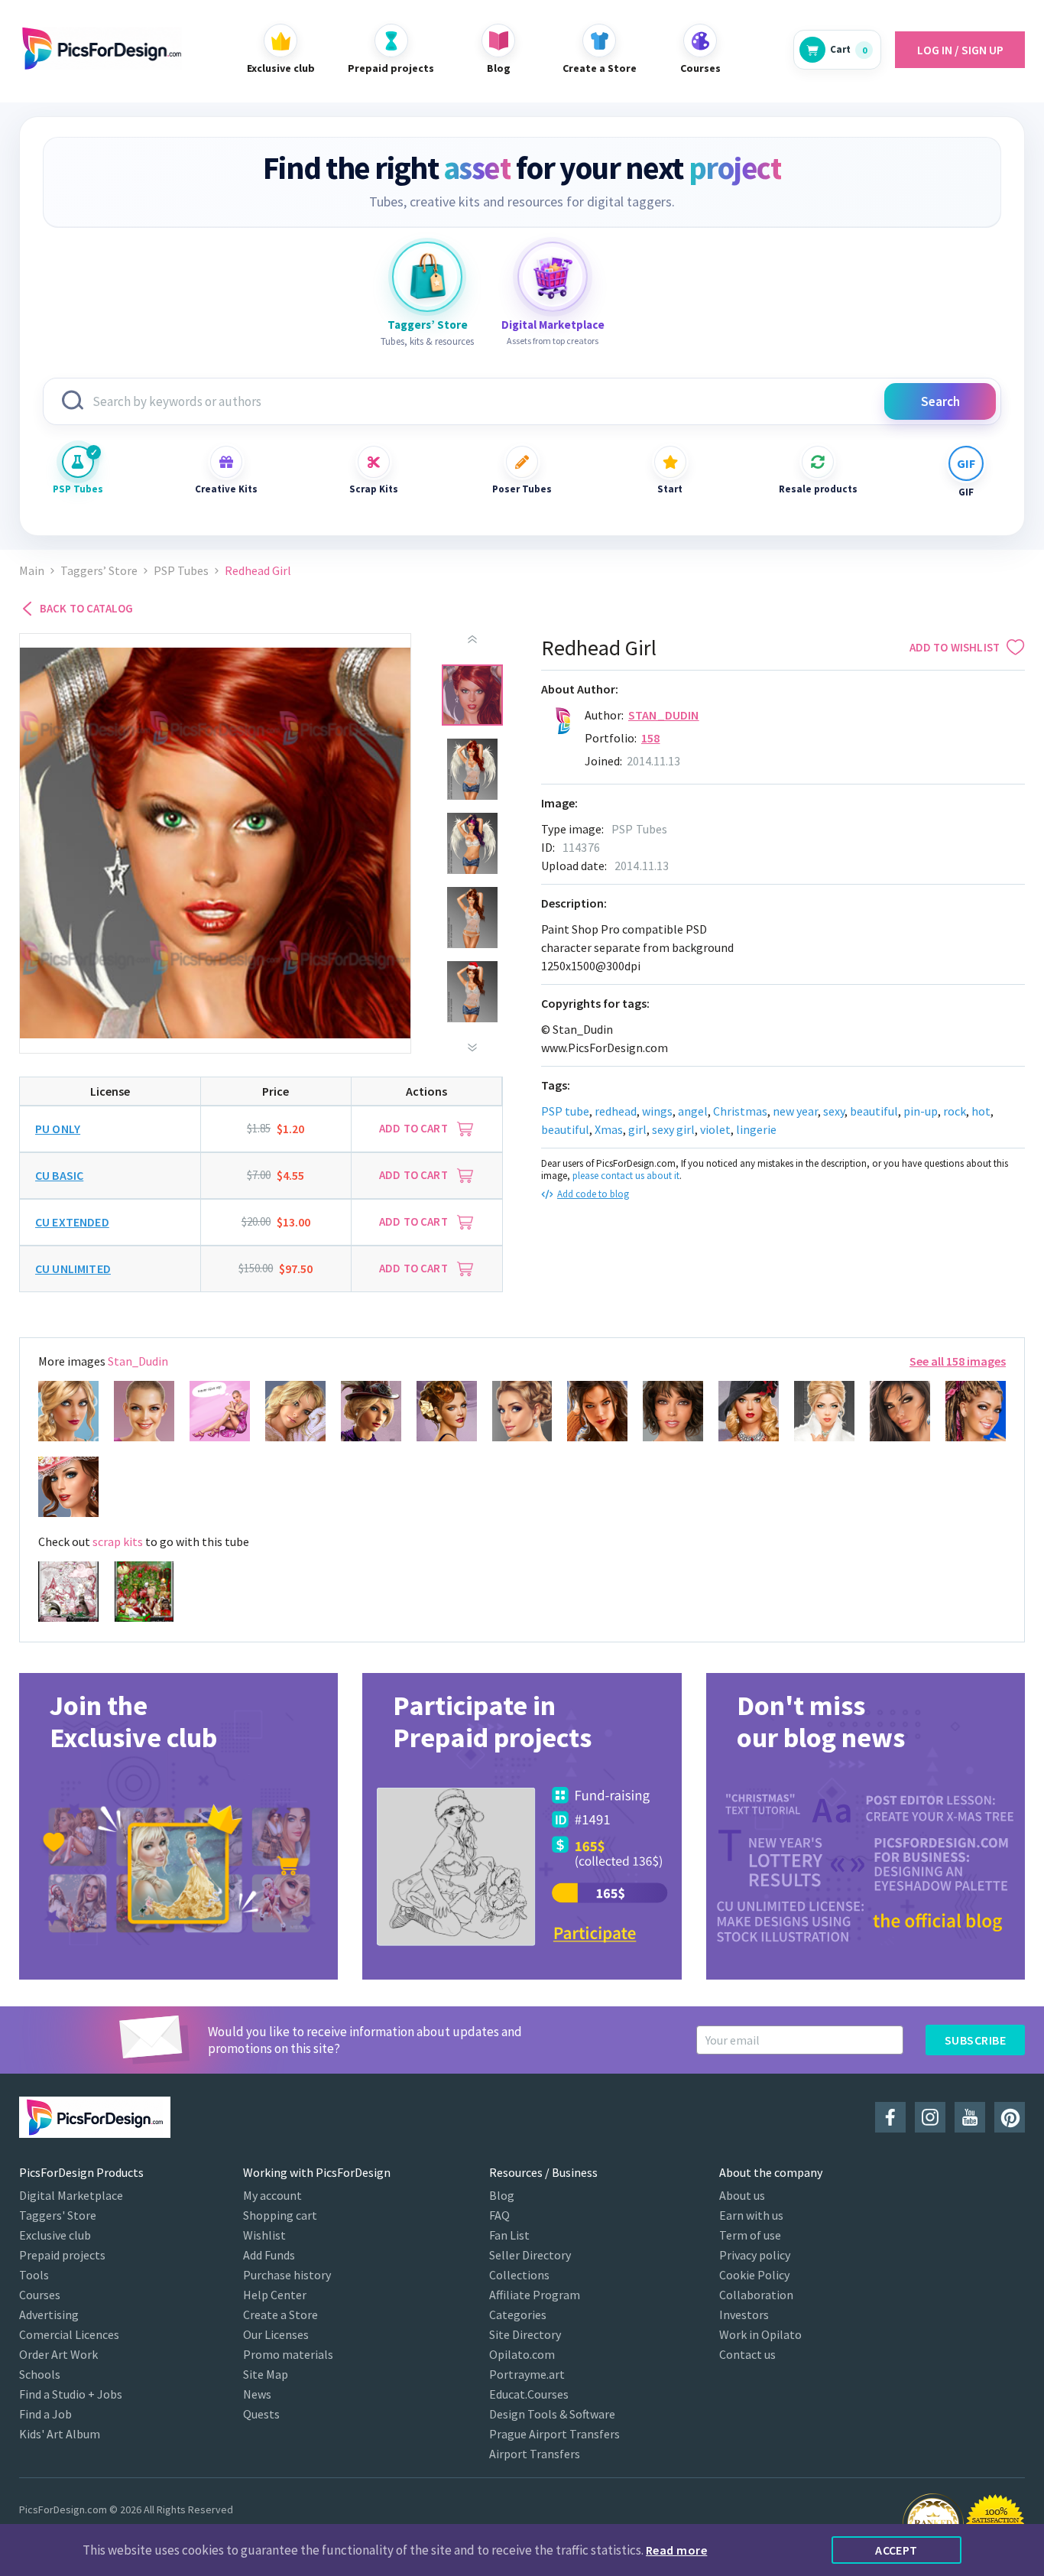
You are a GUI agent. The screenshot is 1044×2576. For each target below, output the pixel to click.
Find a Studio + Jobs (71, 2394)
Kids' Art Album (60, 2434)
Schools (40, 2374)
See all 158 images (958, 1361)
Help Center (275, 2295)
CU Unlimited (73, 1269)
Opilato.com (522, 2354)
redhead (616, 1111)
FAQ (499, 2215)
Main (32, 571)
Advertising (49, 2315)
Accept (896, 2550)
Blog (502, 2195)
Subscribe (975, 2040)
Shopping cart (280, 2215)
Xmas (609, 1129)
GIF (966, 492)
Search (940, 401)
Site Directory (525, 2334)
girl (637, 1129)
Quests (261, 2414)
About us (742, 2195)
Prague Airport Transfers (554, 2434)
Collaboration (756, 2295)
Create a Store (280, 2315)
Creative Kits (226, 489)
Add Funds (269, 2255)
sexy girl (673, 1129)
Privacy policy (755, 2255)
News (257, 2394)
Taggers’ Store (99, 571)
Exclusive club (55, 2235)
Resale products (818, 489)
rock (955, 1111)
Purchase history (287, 2275)
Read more (676, 2550)
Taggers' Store (58, 2215)
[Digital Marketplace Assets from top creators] (553, 277)
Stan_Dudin (664, 715)
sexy (834, 1111)
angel (693, 1111)
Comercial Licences (69, 2334)
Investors (744, 2315)
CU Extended (72, 1222)
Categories (518, 2315)
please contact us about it (626, 1176)
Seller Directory (530, 2255)
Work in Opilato (760, 2334)
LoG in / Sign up (960, 50)
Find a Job (45, 2414)
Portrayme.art (527, 2374)
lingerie (756, 1129)
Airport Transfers (535, 2454)
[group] (178, 1826)
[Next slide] (472, 1048)
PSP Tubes (78, 489)
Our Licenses (276, 2334)
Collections (519, 2275)
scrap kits (118, 1541)
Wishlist (264, 2235)
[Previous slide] (472, 639)
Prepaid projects (62, 2255)
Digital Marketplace (71, 2195)
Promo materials (288, 2354)
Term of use (750, 2235)
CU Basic (59, 1175)
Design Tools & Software (552, 2414)
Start (670, 489)
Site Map (266, 2374)
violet (715, 1129)
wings (657, 1111)
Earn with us (751, 2215)
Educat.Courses (529, 2394)
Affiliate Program (535, 2295)
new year (795, 1111)
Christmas (740, 1111)
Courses (40, 2295)
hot (981, 1111)
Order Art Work (58, 2354)
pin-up (921, 1111)
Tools (34, 2275)
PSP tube (565, 1111)
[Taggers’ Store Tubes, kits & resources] (427, 277)
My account (272, 2195)
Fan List (509, 2235)
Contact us (747, 2354)
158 (650, 738)
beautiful (874, 1111)
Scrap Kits (374, 489)
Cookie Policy (754, 2275)
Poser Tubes (522, 489)
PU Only (58, 1129)
